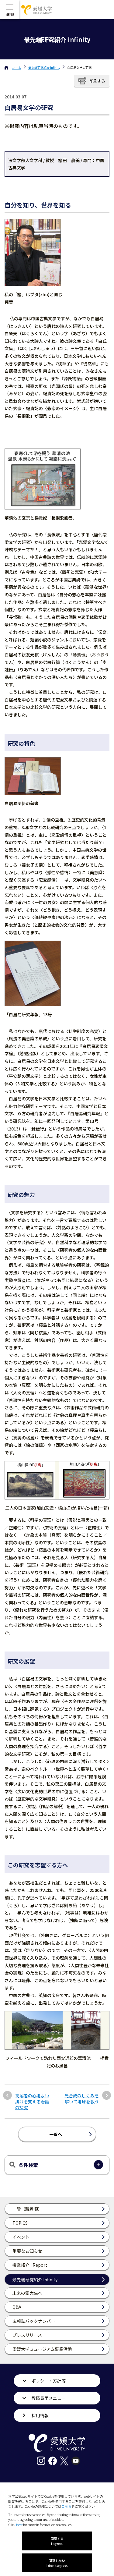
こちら (66, 2506)
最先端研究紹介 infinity (44, 67)
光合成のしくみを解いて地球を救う (82, 2099)
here (19, 2525)
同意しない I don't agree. (57, 2563)
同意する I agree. (57, 2541)
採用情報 (40, 2415)
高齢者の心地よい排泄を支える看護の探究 (32, 2102)
